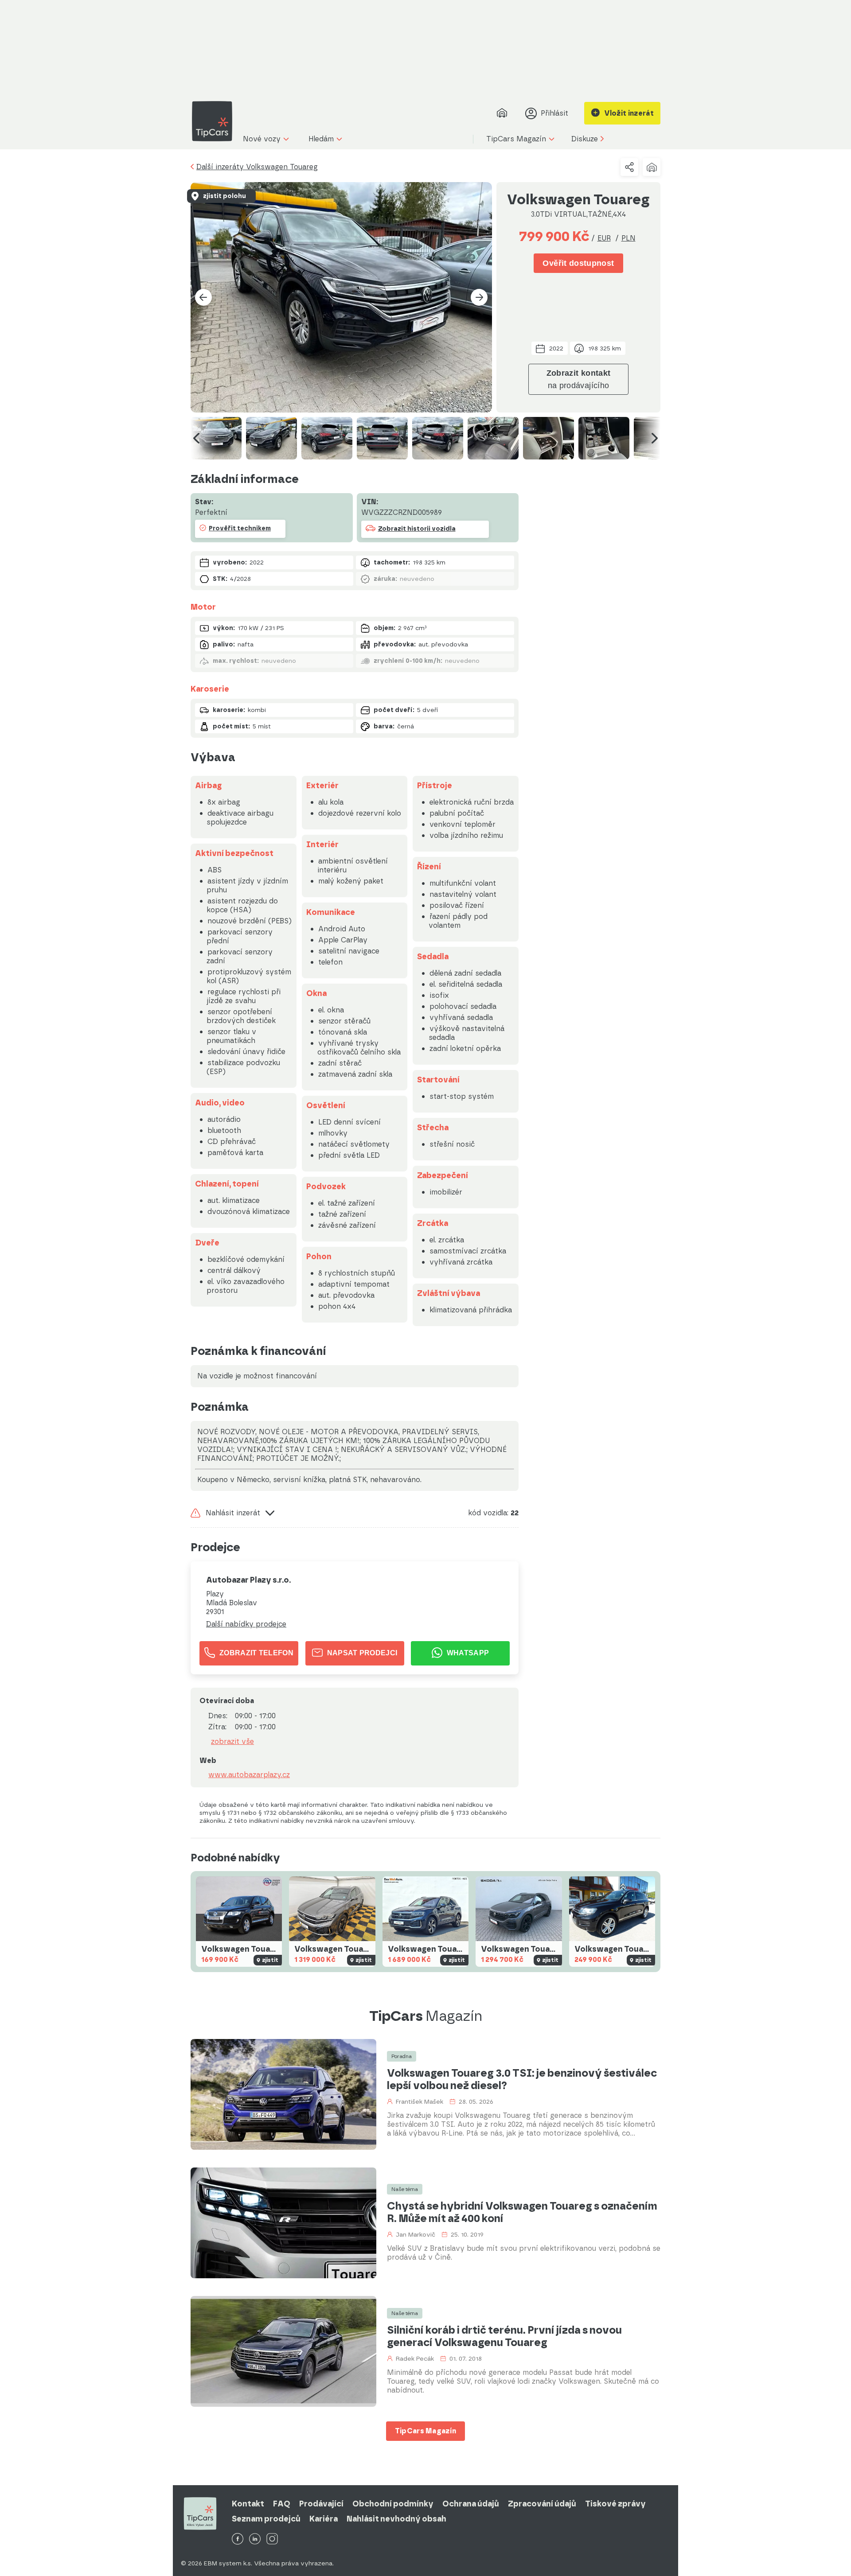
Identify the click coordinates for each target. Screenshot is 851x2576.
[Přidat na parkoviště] (652, 167)
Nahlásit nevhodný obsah (396, 2519)
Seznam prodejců (266, 2519)
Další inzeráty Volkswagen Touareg (257, 167)
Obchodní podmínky (393, 2504)
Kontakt (248, 2504)
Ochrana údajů (471, 2504)
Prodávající (321, 2504)
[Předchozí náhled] (196, 438)
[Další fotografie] (479, 297)
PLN (628, 238)
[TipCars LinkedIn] (255, 2539)
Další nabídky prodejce (246, 1624)
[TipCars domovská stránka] (215, 121)
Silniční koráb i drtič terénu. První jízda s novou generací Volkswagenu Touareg (504, 2336)
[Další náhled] (655, 438)
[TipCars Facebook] (238, 2539)
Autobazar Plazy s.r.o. (248, 1580)
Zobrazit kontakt (579, 379)
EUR (604, 238)
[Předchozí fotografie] (203, 297)
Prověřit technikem (240, 528)
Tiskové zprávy (615, 2504)
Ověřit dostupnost (578, 263)
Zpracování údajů (542, 2504)
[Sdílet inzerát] (629, 167)
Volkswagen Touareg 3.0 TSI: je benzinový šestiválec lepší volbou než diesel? (522, 2079)
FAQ (282, 2504)
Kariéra (324, 2519)
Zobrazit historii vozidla (417, 529)
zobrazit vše (232, 1742)
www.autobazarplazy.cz (249, 1775)
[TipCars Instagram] (272, 2539)
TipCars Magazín (426, 2431)
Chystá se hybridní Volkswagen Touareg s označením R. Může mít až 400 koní (522, 2212)
